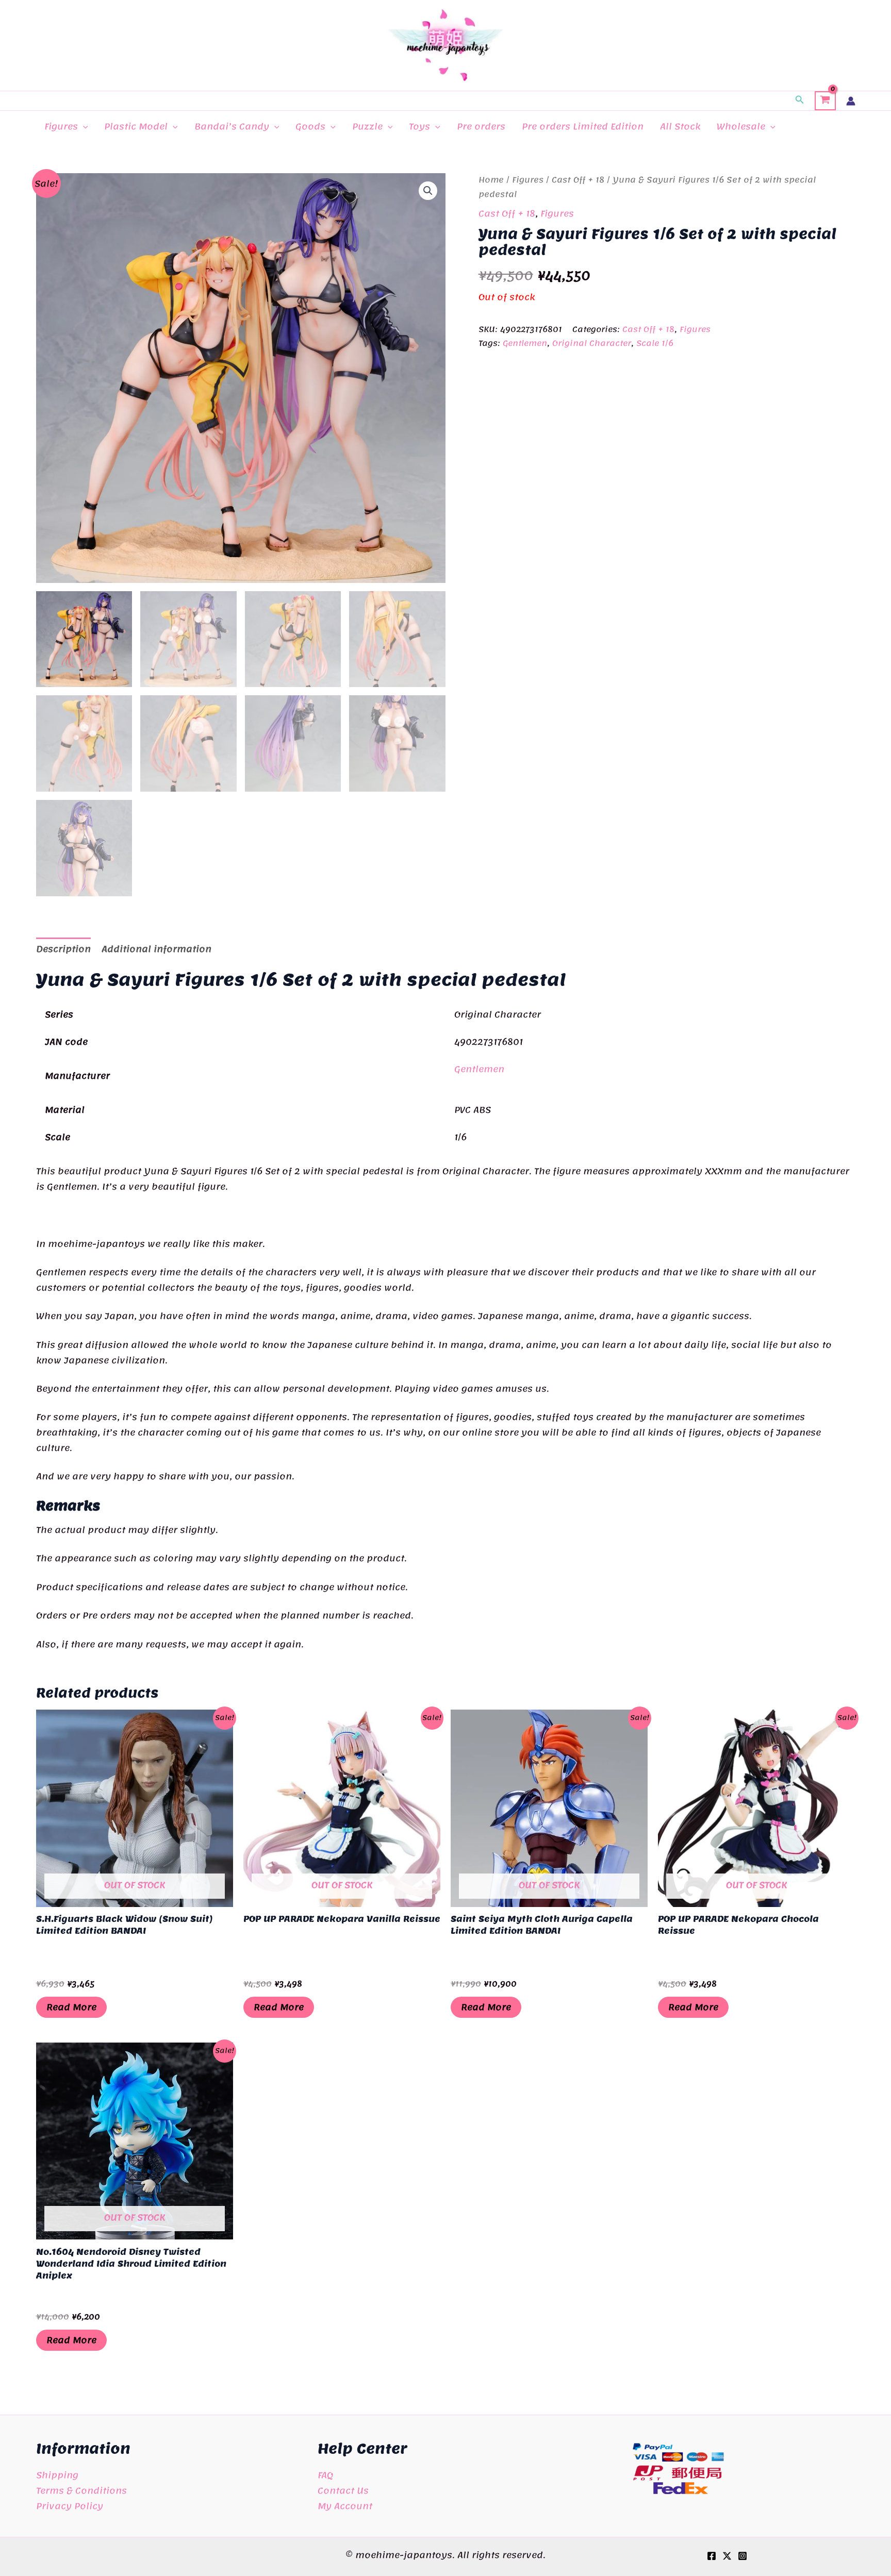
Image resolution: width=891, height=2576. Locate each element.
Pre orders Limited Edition (583, 126)
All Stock (680, 126)
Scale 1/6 (655, 343)
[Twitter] (727, 2556)
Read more (71, 2007)
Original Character (592, 343)
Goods (310, 126)
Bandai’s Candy (232, 126)
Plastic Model (136, 126)
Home (491, 180)
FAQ (325, 2475)
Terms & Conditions (81, 2490)
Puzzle (367, 126)
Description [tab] (63, 949)
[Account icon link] (851, 101)
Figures (61, 126)
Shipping (57, 2475)
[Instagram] (742, 2556)
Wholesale (741, 126)
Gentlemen (525, 343)
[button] (800, 101)
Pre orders (481, 126)
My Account (345, 2506)
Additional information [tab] (156, 949)
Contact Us (343, 2490)
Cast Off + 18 (578, 180)
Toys (419, 126)
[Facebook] (712, 2556)
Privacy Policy (70, 2506)
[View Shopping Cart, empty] (825, 101)
